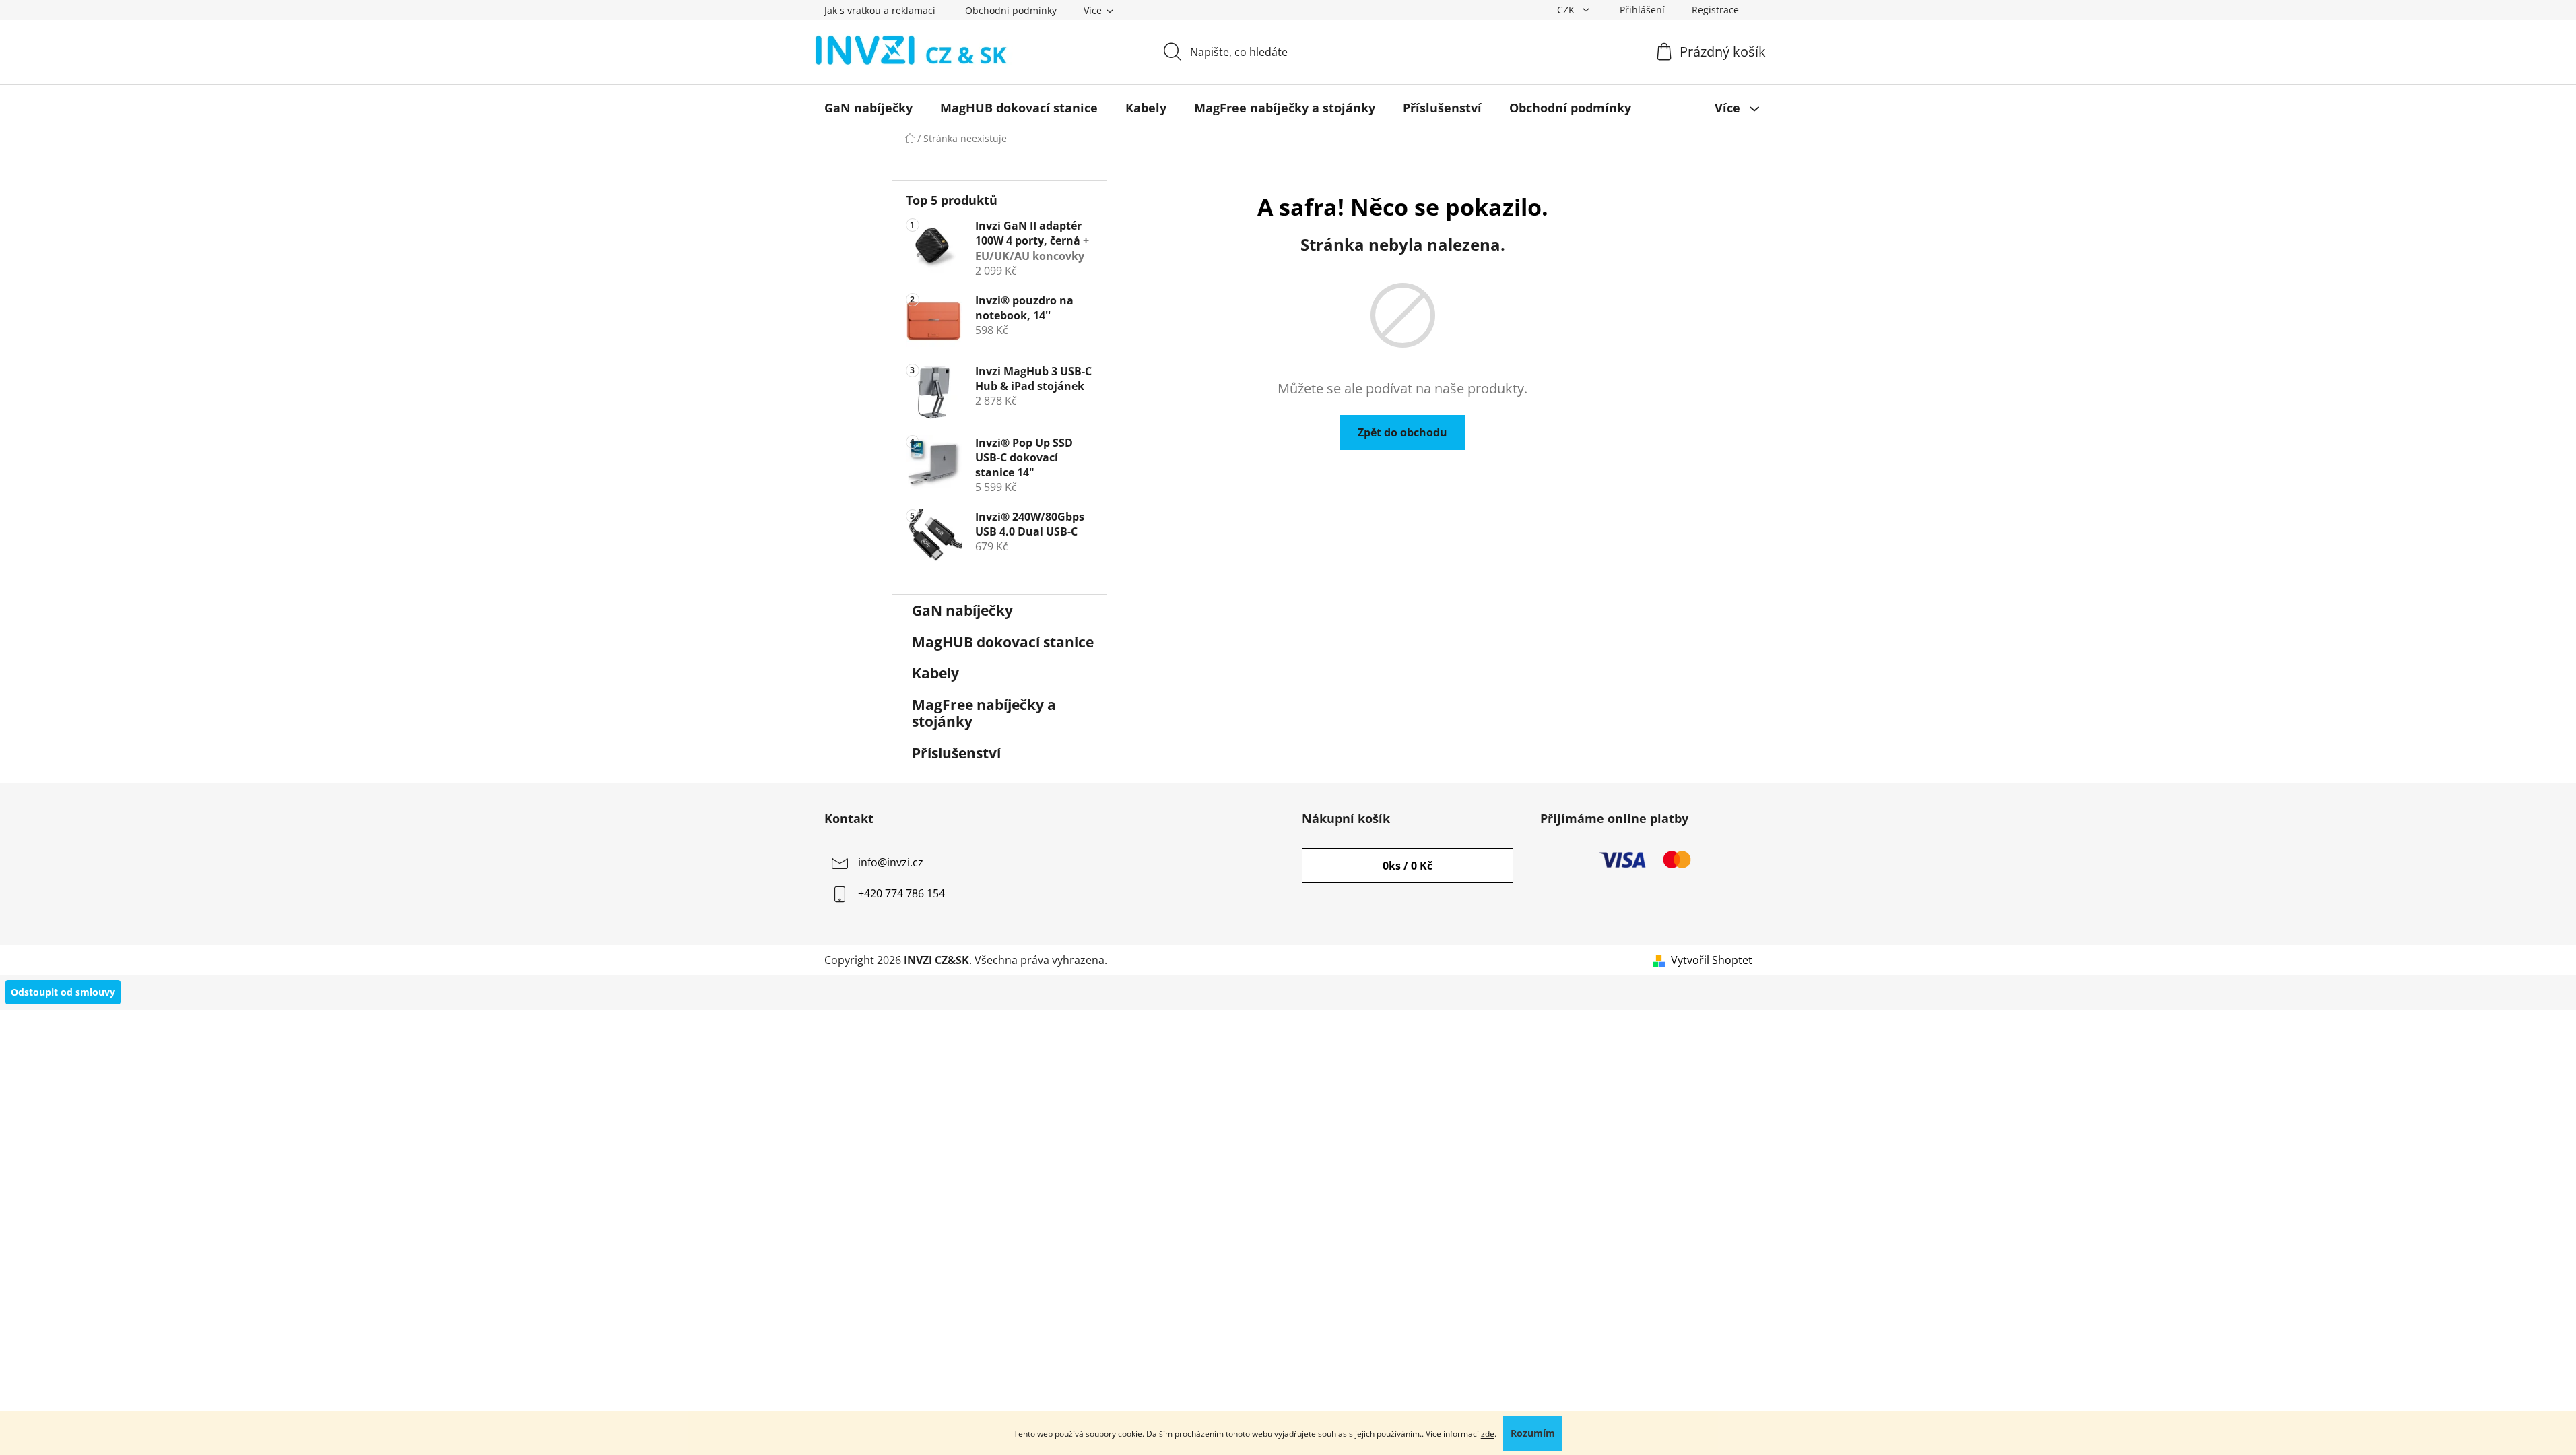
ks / (1408, 866)
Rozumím (1533, 1433)
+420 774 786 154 (901, 893)
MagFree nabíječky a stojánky (984, 713)
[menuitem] (868, 108)
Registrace (1715, 10)
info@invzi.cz (891, 862)
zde (1488, 1434)
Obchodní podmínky (1011, 10)
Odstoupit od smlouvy (63, 992)
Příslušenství (956, 753)
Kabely (935, 673)
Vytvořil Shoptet (1712, 960)
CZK (1567, 10)
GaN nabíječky (962, 610)
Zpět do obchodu (1402, 432)
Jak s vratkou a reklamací (880, 10)
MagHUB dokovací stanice (1003, 642)
